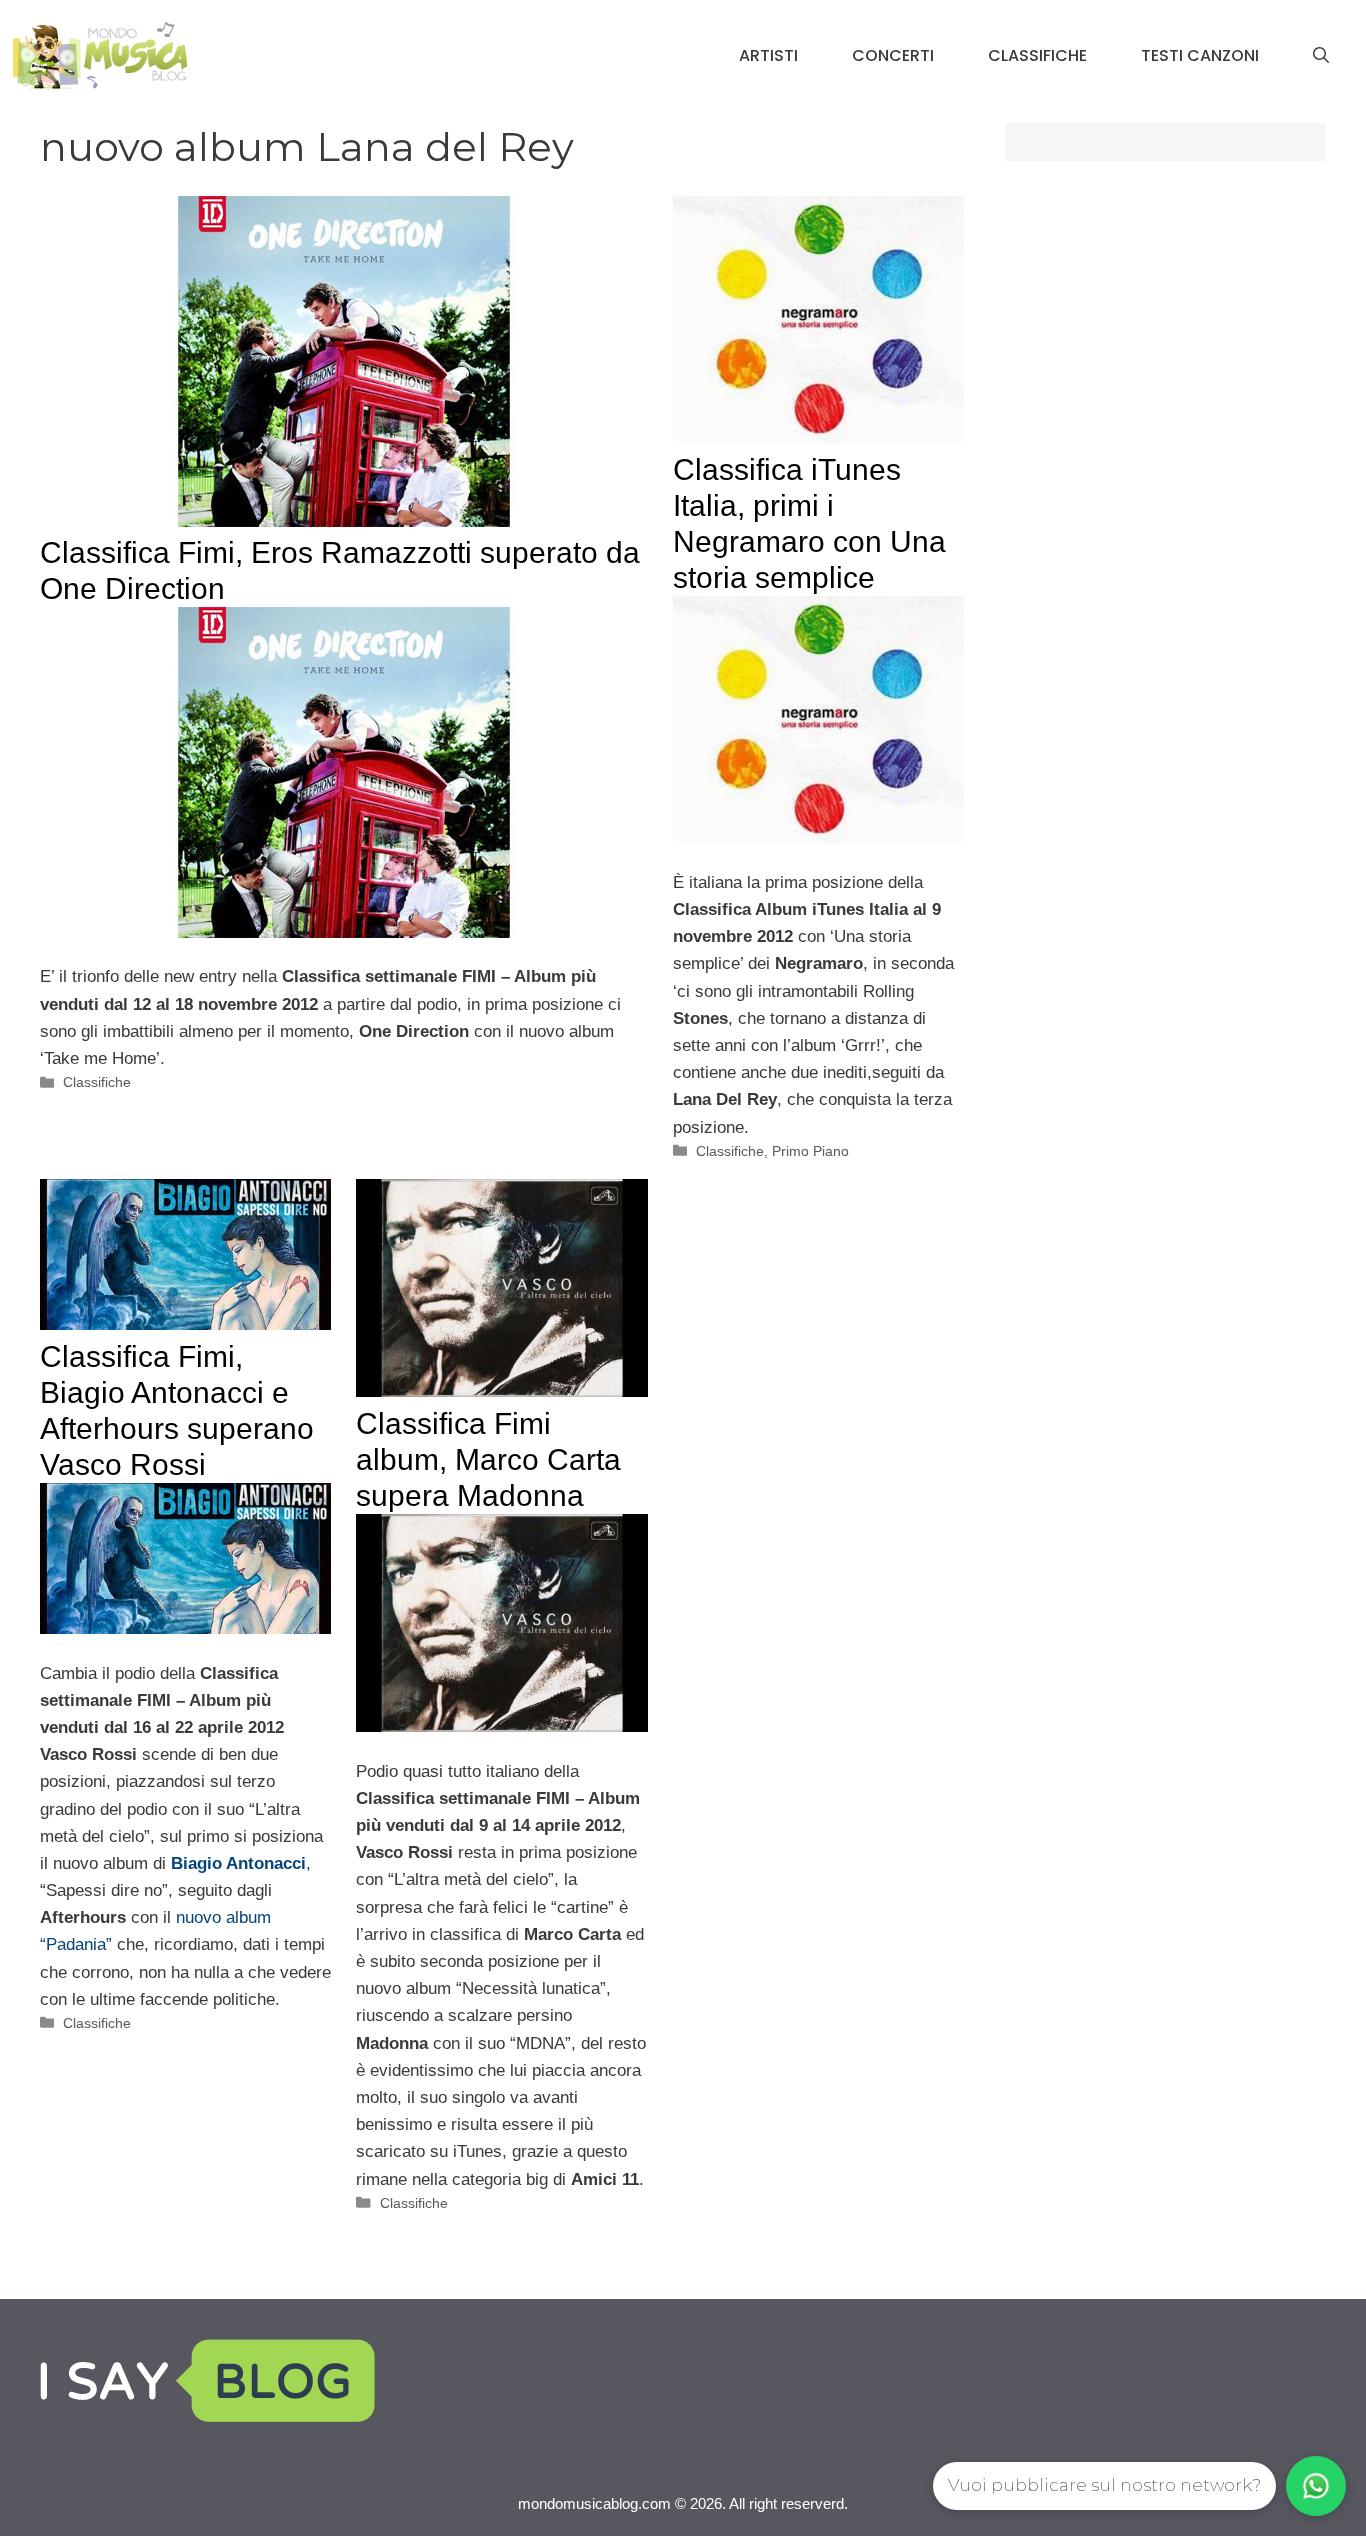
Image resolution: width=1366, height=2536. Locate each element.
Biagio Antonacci (238, 1863)
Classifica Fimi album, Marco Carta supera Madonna (488, 1459)
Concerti (893, 55)
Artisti (768, 55)
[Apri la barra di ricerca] (1321, 56)
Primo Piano (810, 1151)
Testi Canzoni (1200, 55)
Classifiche (1037, 55)
